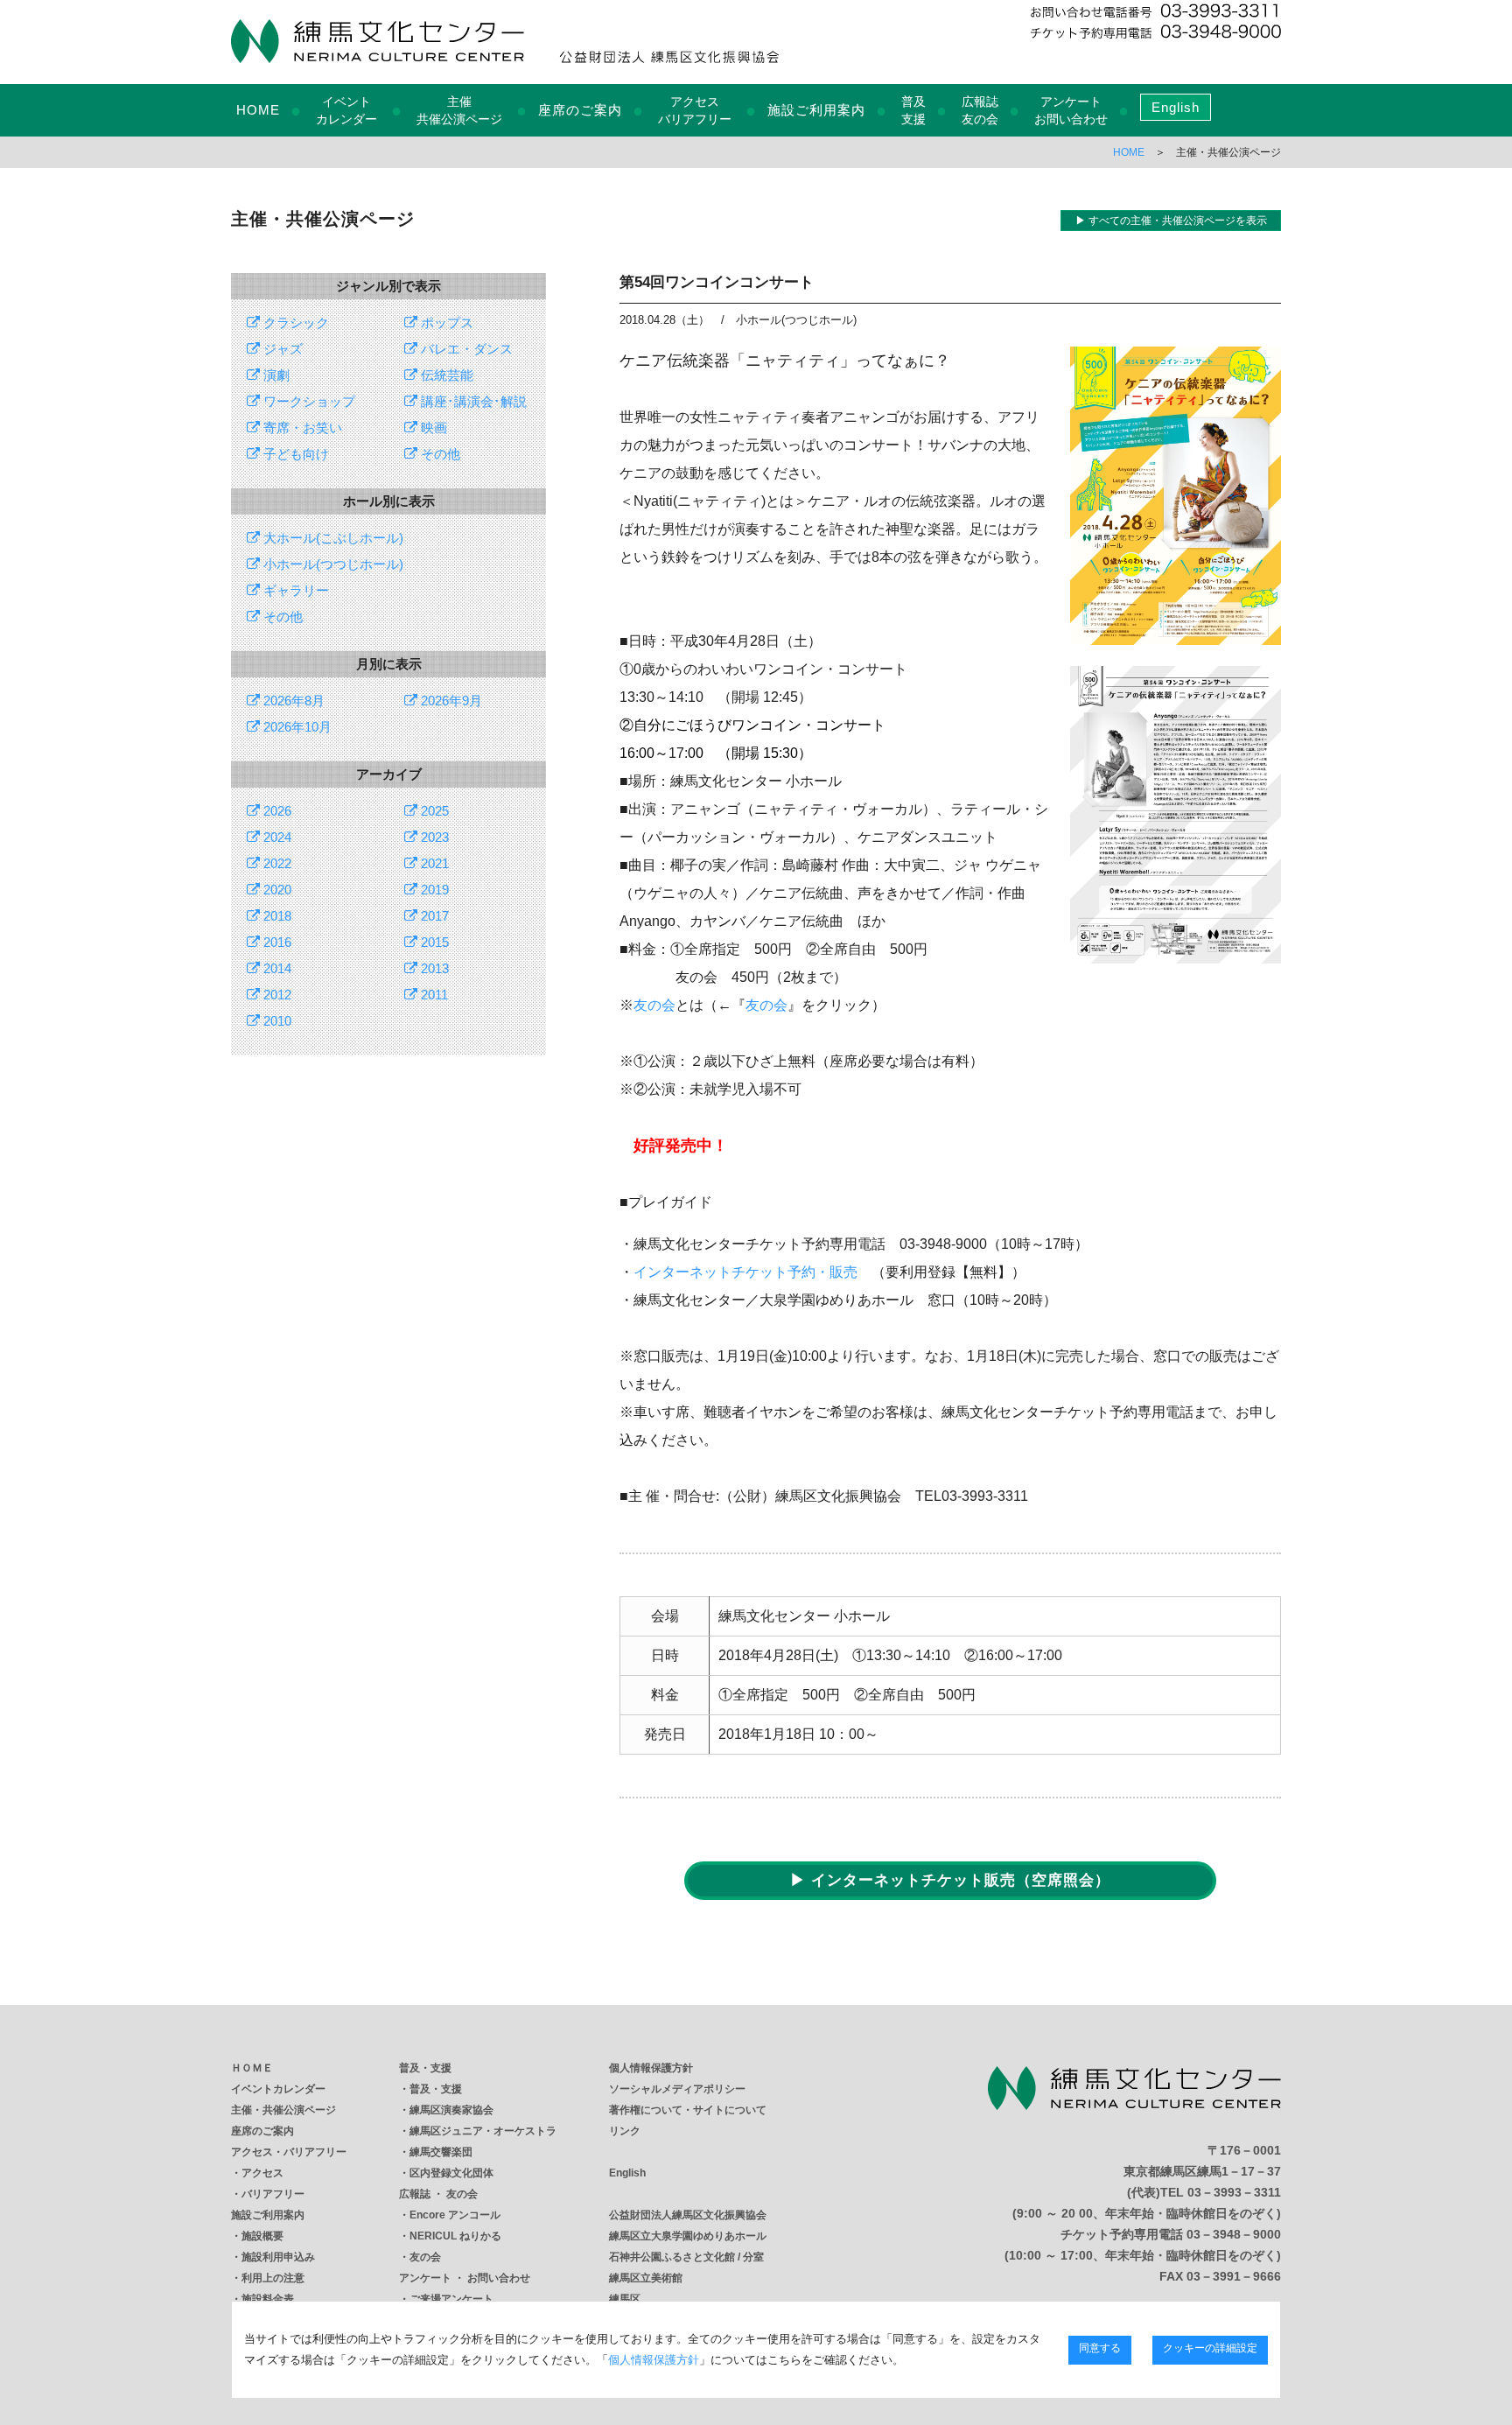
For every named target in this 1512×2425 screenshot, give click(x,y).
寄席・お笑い (301, 428)
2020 (276, 890)
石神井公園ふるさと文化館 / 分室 (686, 2257)
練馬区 (625, 2299)
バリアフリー (273, 2194)
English (1176, 107)
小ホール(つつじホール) (332, 564)
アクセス (262, 2173)
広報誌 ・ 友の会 (438, 2194)
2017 (433, 916)
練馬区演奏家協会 (451, 2110)
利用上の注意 (273, 2278)
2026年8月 (292, 701)
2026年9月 (450, 701)
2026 (276, 811)
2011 (433, 995)
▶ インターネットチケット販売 (950, 1880)
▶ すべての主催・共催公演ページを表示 (1171, 221)
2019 (433, 890)
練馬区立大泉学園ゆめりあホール (688, 2236)
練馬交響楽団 (441, 2152)
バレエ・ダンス (465, 349)
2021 (433, 863)
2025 (433, 811)
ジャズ (281, 349)
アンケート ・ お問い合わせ (465, 2278)
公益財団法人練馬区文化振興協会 (688, 2215)
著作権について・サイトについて (688, 2110)
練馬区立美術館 (646, 2278)
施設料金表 (268, 2299)
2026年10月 (296, 727)
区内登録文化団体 (451, 2173)
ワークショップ (308, 401)
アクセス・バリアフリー (289, 2152)
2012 (276, 995)
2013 (433, 968)
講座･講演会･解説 (472, 401)
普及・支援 (425, 2068)
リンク (625, 2131)
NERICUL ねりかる (455, 2236)
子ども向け (294, 454)
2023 (433, 837)
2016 (276, 942)
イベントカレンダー (278, 2089)
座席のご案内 (580, 110)
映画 (432, 428)
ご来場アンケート (451, 2299)
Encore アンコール (455, 2215)
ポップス (445, 322)
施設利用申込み (278, 2257)
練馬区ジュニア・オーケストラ (483, 2131)
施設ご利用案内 (816, 110)
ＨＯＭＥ (252, 2068)
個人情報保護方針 (651, 2068)
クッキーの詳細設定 (1210, 2348)
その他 (439, 454)
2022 (276, 863)
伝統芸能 (445, 375)
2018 (276, 916)
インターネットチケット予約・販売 (745, 1272)
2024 (276, 837)
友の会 (654, 1005)
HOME (258, 110)
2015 (433, 942)
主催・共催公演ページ (283, 2110)
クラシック (294, 322)
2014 (276, 968)
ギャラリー (294, 590)
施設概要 (262, 2236)
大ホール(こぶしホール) (332, 538)
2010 (276, 1021)
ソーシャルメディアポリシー (677, 2089)
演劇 (275, 375)
